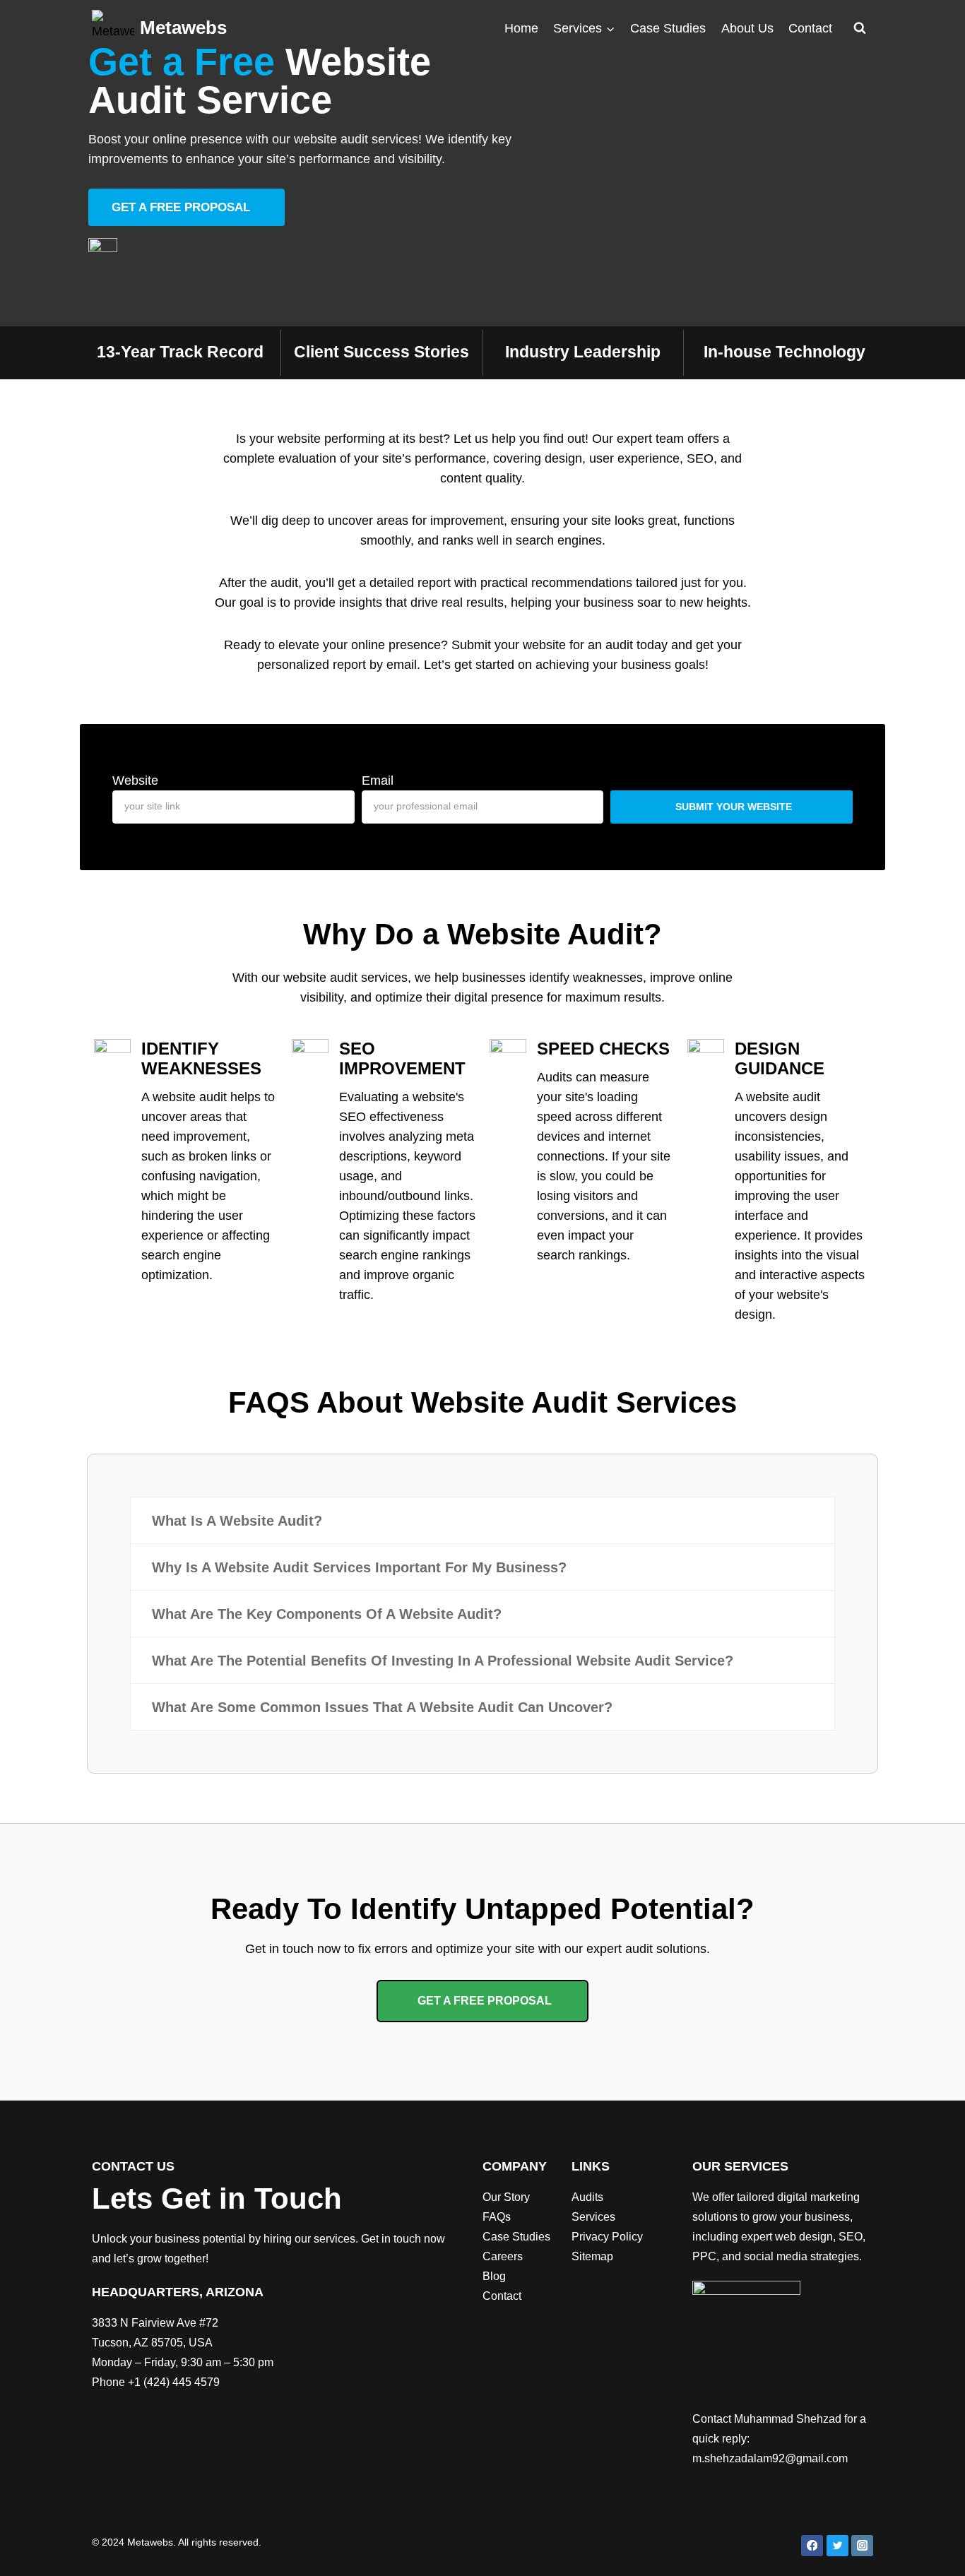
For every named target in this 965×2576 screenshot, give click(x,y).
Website (135, 780)
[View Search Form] (860, 28)
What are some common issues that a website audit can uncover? (382, 1707)
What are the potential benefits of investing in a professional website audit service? (443, 1661)
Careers (503, 2256)
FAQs (497, 2217)
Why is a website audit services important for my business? (359, 1567)
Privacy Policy (607, 2237)
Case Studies (668, 28)
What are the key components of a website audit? (327, 1614)
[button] (482, 1520)
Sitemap (592, 2256)
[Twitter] (837, 2546)
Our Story (506, 2197)
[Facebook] (812, 2546)
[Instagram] (862, 2546)
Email (378, 780)
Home (521, 28)
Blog (494, 2276)
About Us (747, 28)
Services (593, 2217)
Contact (810, 28)
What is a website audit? (237, 1521)
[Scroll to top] (933, 2551)
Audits (587, 2197)
